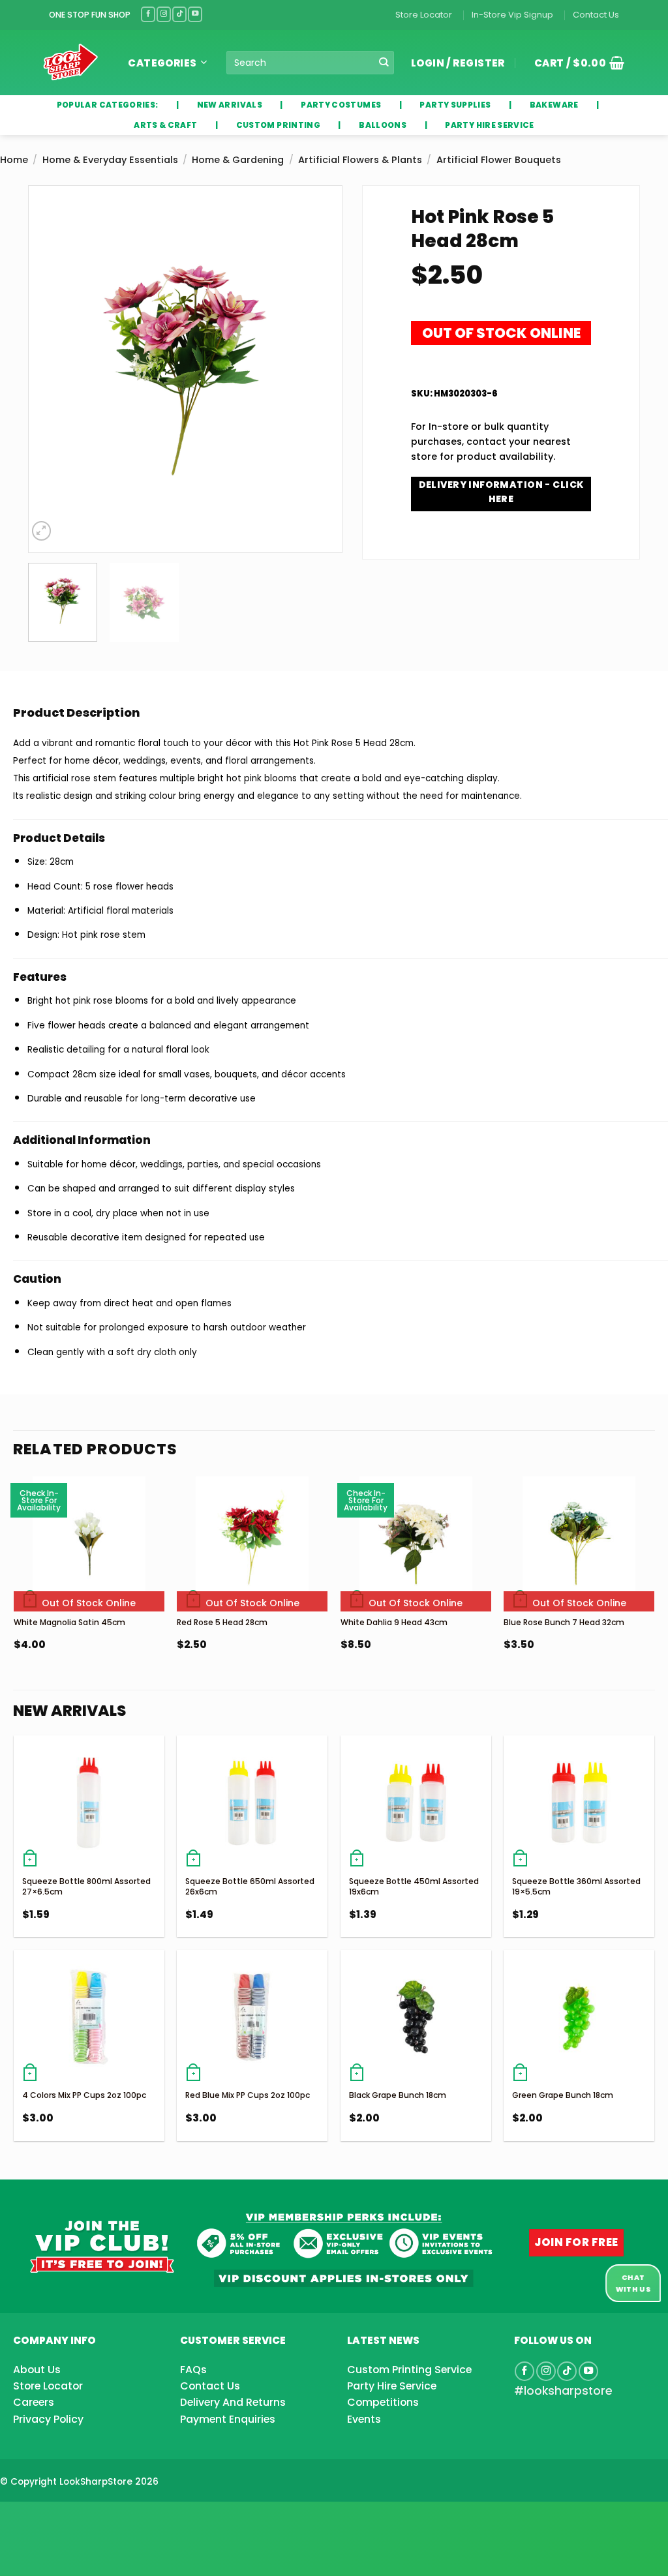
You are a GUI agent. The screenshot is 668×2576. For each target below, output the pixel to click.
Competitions (383, 2402)
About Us (37, 2370)
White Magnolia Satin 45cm (69, 1622)
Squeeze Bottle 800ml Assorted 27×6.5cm (86, 1886)
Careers (34, 2402)
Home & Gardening (238, 160)
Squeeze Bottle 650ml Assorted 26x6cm (250, 1886)
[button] (575, 63)
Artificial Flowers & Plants (360, 160)
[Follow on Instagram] (164, 14)
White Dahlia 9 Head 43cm (394, 1622)
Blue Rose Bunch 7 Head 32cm (564, 1622)
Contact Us (596, 15)
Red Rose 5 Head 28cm (222, 1622)
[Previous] (50, 369)
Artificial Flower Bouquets (499, 160)
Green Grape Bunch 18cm (563, 2095)
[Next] (320, 369)
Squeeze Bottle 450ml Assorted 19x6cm (414, 1886)
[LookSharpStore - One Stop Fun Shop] (71, 62)
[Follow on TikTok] (179, 14)
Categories (162, 63)
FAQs (193, 2370)
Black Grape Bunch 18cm (398, 2095)
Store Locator (424, 15)
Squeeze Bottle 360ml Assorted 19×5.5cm (576, 1886)
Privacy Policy (48, 2419)
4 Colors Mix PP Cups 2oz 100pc (84, 2095)
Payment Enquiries (228, 2419)
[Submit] (384, 63)
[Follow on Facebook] (148, 14)
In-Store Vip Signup (512, 15)
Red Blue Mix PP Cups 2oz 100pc (248, 2095)
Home (14, 160)
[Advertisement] (104, 2518)
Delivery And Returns (233, 2402)
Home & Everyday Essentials (110, 160)
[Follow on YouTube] (195, 14)
